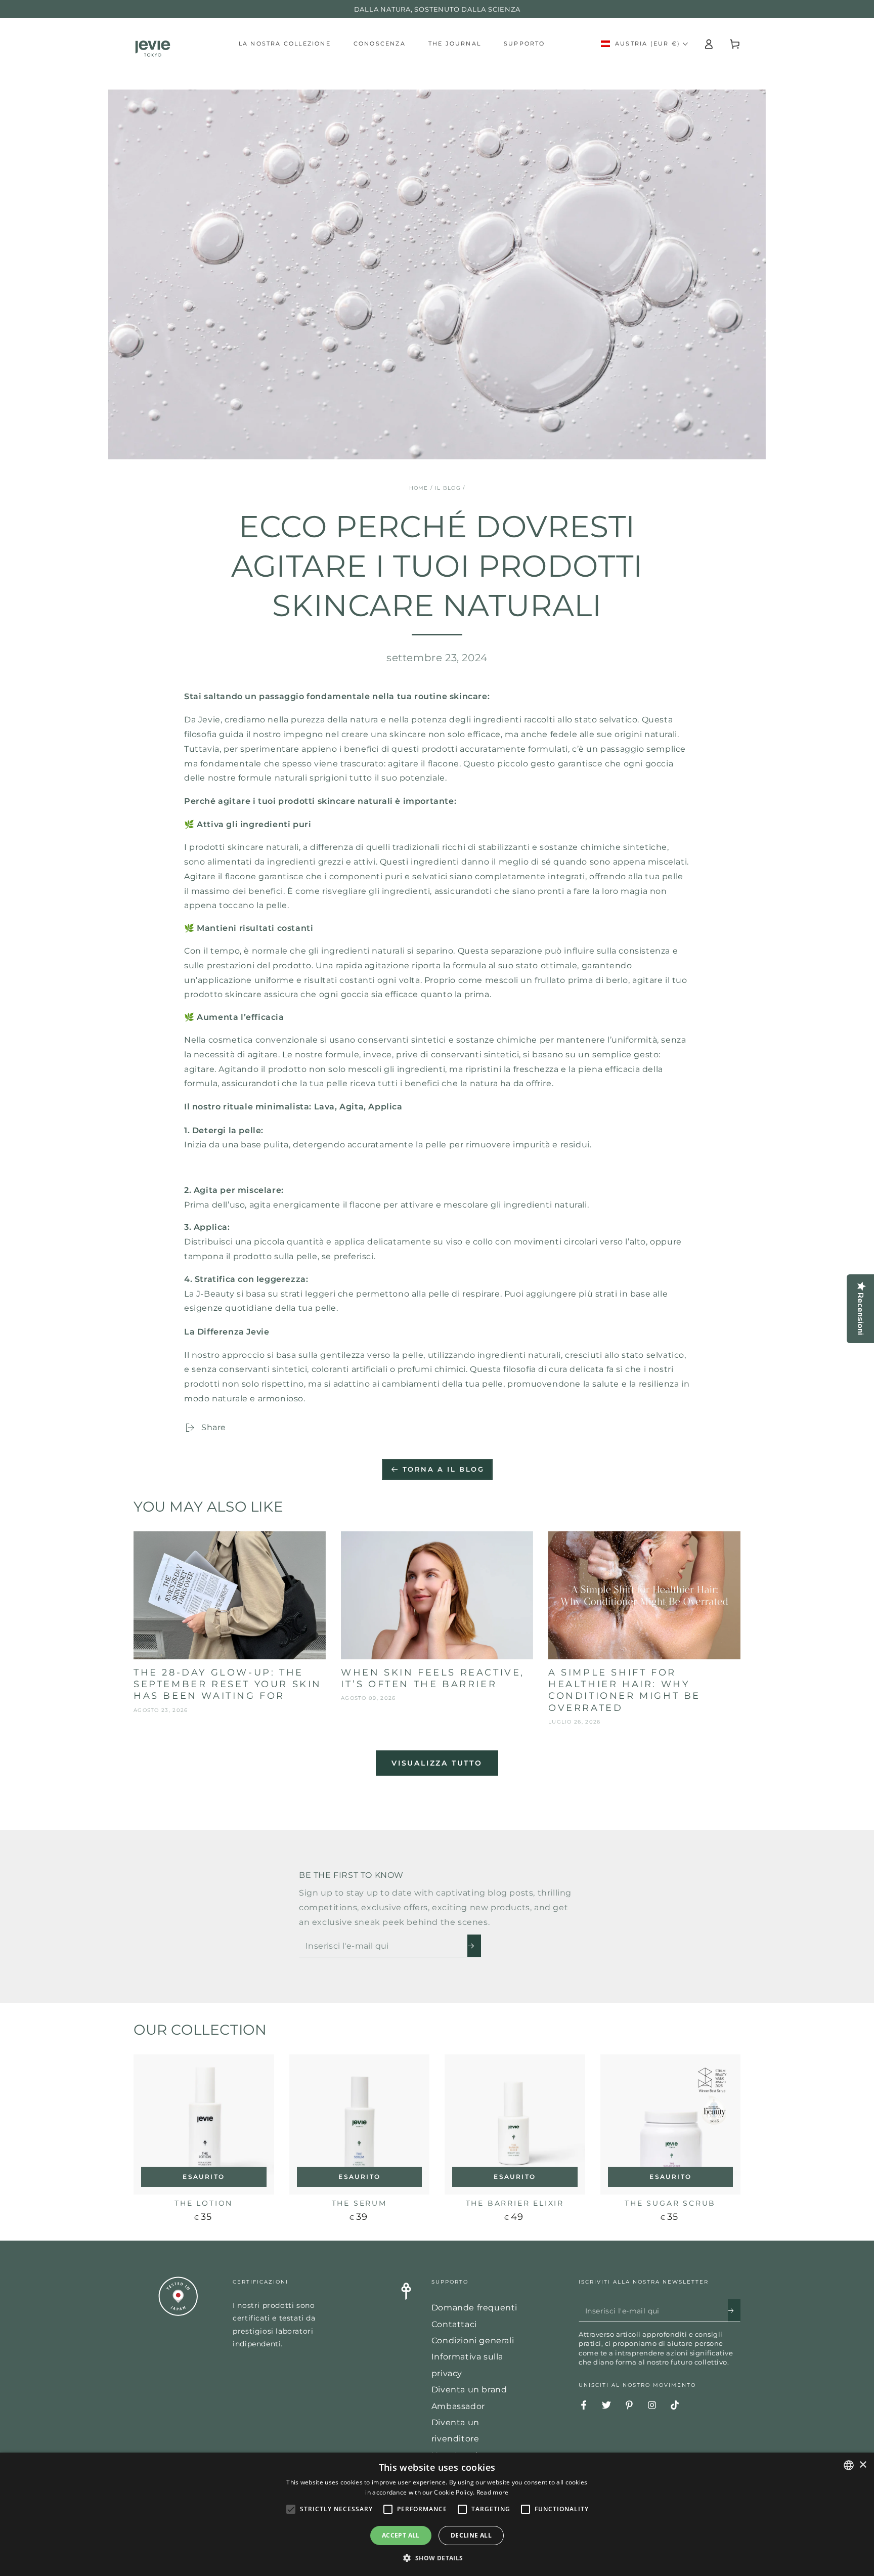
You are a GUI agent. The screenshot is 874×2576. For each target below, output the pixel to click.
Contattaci (454, 2324)
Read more (493, 2492)
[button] (437, 2558)
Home (419, 488)
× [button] (863, 2465)
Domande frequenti (474, 2308)
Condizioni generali (473, 2341)
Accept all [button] (401, 2535)
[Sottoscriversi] (474, 1946)
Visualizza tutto (437, 1763)
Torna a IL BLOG (444, 1469)
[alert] (437, 2514)
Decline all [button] (471, 2535)
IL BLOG (448, 488)
